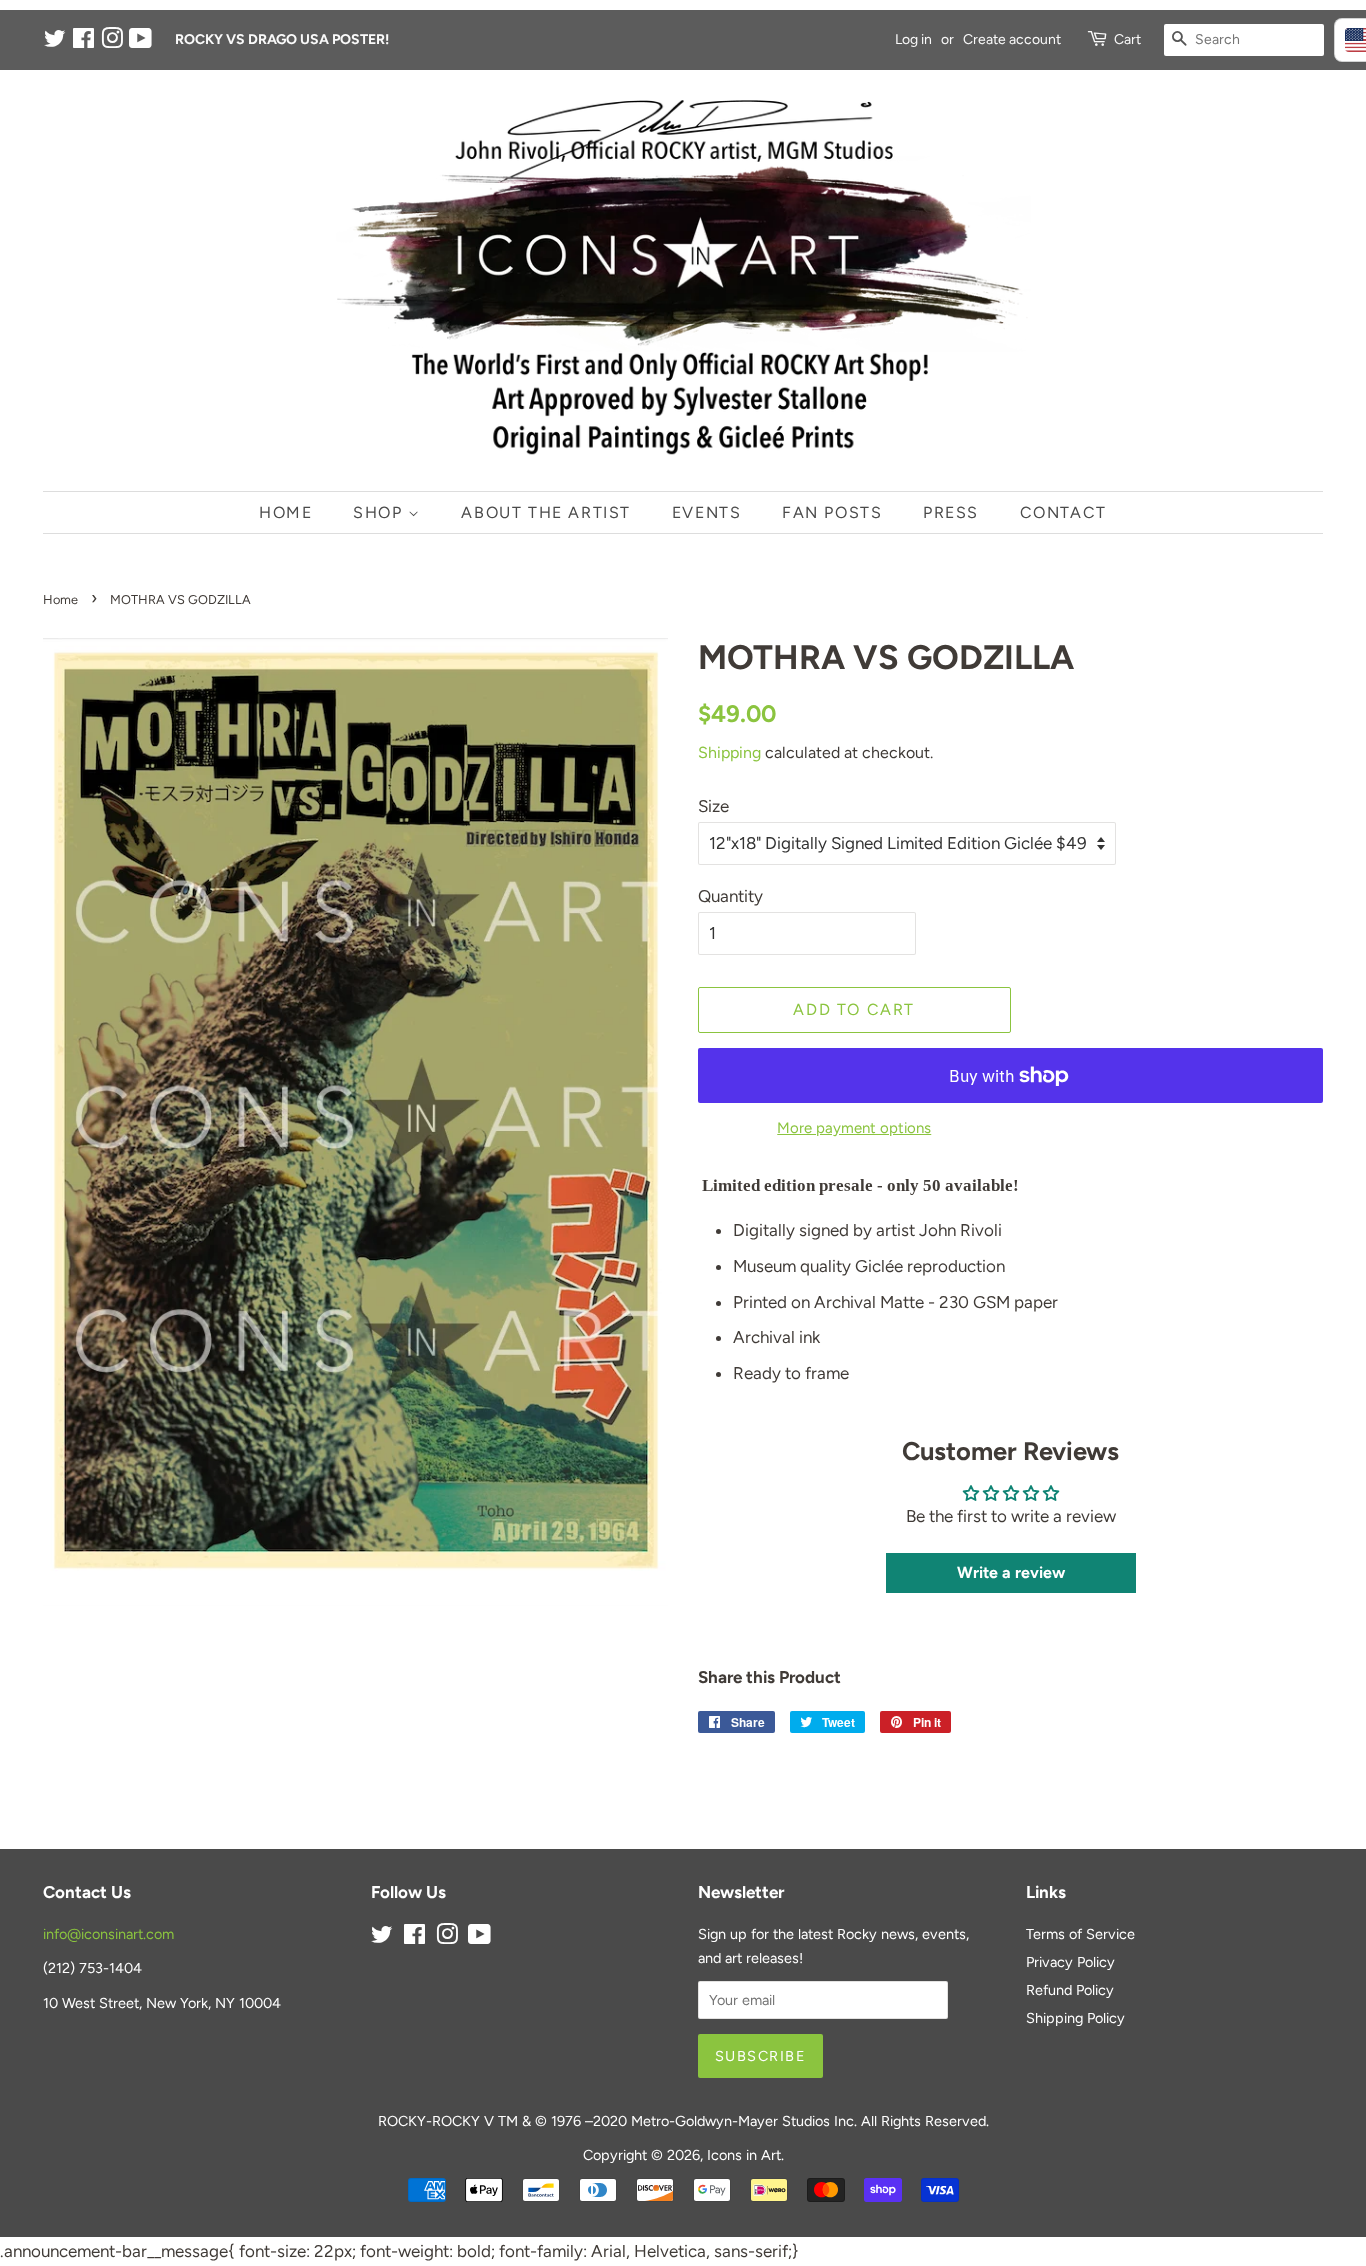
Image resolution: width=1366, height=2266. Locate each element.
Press (951, 512)
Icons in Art (744, 2155)
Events (707, 512)
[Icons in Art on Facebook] (83, 42)
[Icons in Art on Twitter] (55, 42)
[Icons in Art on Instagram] (112, 42)
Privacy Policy (1070, 1962)
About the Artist (546, 512)
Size (713, 806)
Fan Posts (832, 512)
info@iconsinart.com (108, 1934)
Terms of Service (1080, 1934)
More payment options (854, 1128)
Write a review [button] (1011, 1572)
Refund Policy (1070, 1990)
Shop (380, 512)
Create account (1012, 39)
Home (285, 512)
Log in (913, 39)
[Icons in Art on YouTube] (140, 42)
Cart (1127, 39)
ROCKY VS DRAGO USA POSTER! (282, 39)
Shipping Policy (1075, 2018)
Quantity (730, 896)
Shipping (729, 752)
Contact (1063, 512)
